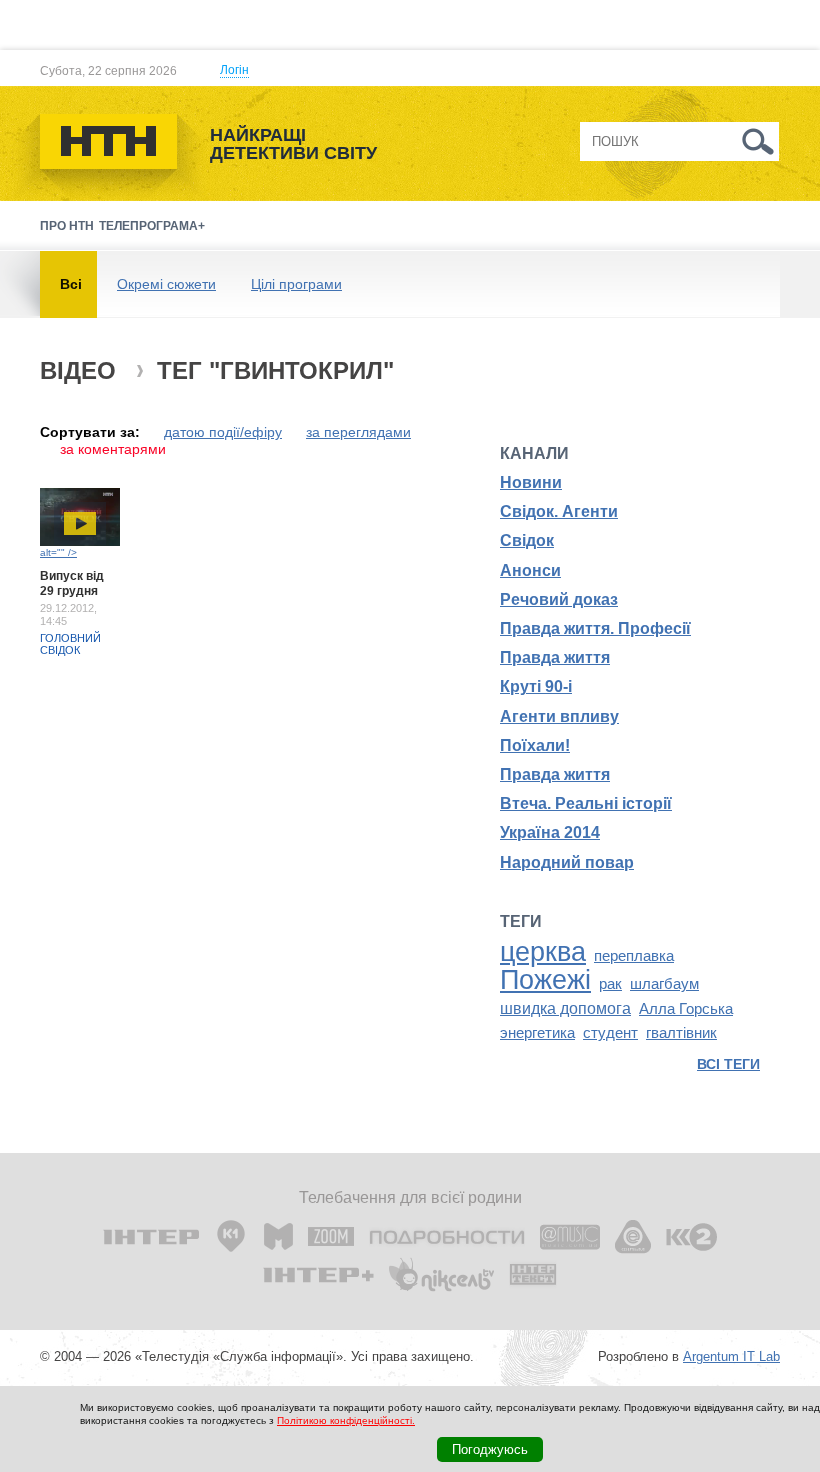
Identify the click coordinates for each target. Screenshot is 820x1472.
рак (610, 984)
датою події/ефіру (223, 432)
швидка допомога (565, 1008)
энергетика (537, 1033)
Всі (71, 284)
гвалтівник (681, 1033)
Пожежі (545, 980)
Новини (531, 482)
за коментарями (113, 449)
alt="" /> (58, 552)
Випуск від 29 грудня (72, 583)
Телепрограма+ (152, 226)
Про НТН (67, 226)
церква (543, 952)
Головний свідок (70, 644)
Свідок (527, 540)
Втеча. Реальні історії (586, 803)
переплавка (634, 956)
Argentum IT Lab (731, 1356)
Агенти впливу (559, 716)
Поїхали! (535, 745)
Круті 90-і (536, 686)
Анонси (530, 570)
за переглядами (358, 432)
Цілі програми (296, 284)
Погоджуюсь (490, 1449)
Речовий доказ (559, 599)
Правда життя (555, 657)
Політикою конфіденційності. (346, 1420)
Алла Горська (686, 1009)
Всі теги (728, 1064)
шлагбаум (664, 984)
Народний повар (567, 862)
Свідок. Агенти (559, 511)
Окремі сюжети (166, 284)
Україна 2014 (550, 832)
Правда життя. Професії (595, 628)
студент (610, 1033)
